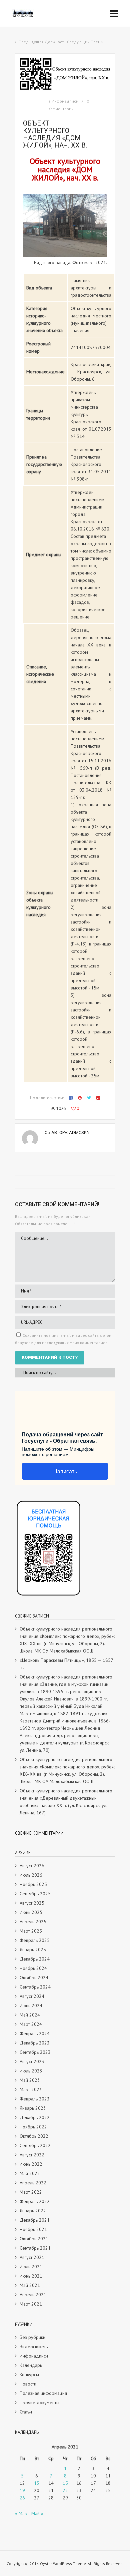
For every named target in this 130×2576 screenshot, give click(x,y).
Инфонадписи (65, 101)
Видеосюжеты (34, 2347)
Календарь (31, 2365)
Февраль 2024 (35, 2033)
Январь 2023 (33, 2108)
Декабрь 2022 (35, 2117)
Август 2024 (32, 1996)
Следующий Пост (83, 42)
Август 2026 (32, 1866)
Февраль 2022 (35, 2201)
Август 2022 (32, 2155)
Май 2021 (30, 2285)
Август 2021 (32, 2257)
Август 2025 (32, 1903)
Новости (28, 2384)
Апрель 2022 (33, 2183)
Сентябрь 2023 (35, 2052)
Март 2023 (31, 2089)
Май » (37, 2513)
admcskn (79, 1132)
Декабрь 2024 (35, 1959)
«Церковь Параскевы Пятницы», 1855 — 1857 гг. (66, 1664)
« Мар (21, 2513)
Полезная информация (43, 2393)
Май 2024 (30, 2015)
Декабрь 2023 (35, 2043)
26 (22, 2498)
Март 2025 (31, 1931)
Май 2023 (30, 2080)
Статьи (26, 2412)
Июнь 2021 (31, 2276)
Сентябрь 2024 (35, 1987)
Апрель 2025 (33, 1922)
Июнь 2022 (31, 2164)
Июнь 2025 (31, 1912)
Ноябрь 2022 (33, 2127)
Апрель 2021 (33, 2295)
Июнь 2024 (31, 2006)
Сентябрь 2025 (35, 1894)
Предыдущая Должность (42, 42)
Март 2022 (31, 2192)
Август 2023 (32, 2061)
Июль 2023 (31, 2071)
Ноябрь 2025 (33, 1884)
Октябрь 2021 (34, 2239)
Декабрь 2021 (35, 2220)
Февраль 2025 (35, 1940)
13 (37, 2483)
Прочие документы (39, 2402)
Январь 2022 (33, 2211)
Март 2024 (31, 2024)
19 (22, 2490)
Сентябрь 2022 (35, 2145)
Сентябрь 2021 (35, 2248)
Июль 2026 (31, 1875)
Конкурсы (29, 2375)
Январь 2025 (33, 1950)
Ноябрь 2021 (33, 2229)
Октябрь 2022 (34, 2136)
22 (65, 2490)
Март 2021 (31, 2304)
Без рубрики (32, 2337)
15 (65, 2483)
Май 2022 (30, 2173)
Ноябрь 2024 (33, 1968)
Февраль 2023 (35, 2099)
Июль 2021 (31, 2267)
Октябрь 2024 (34, 1978)
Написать (65, 1472)
